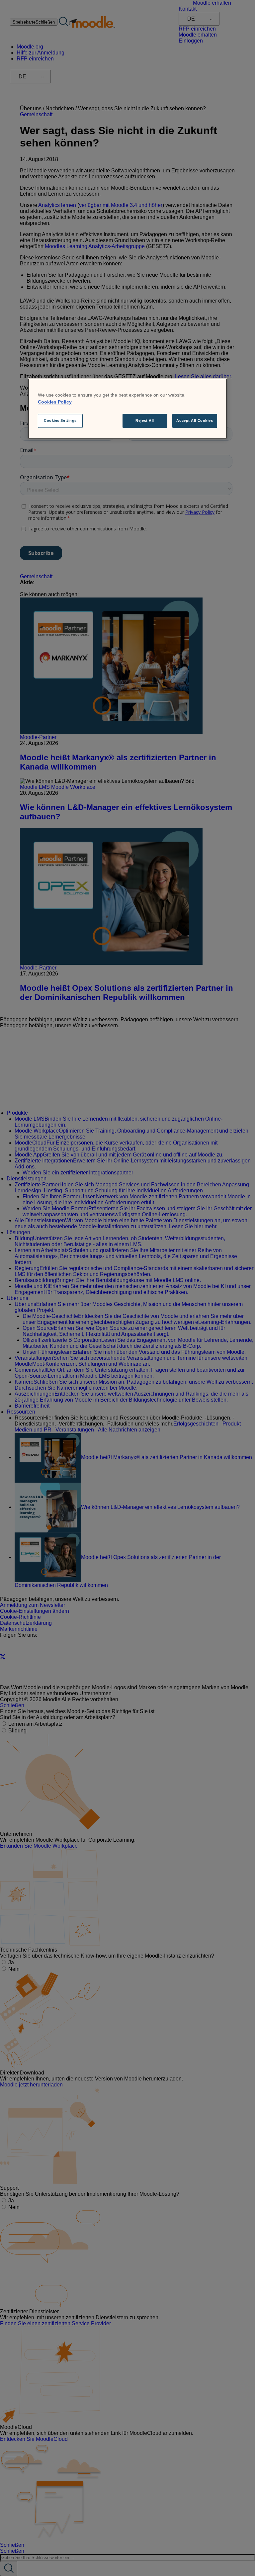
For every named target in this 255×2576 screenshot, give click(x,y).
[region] (127, 409)
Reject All (145, 421)
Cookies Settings (60, 421)
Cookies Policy (55, 402)
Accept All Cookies (195, 421)
